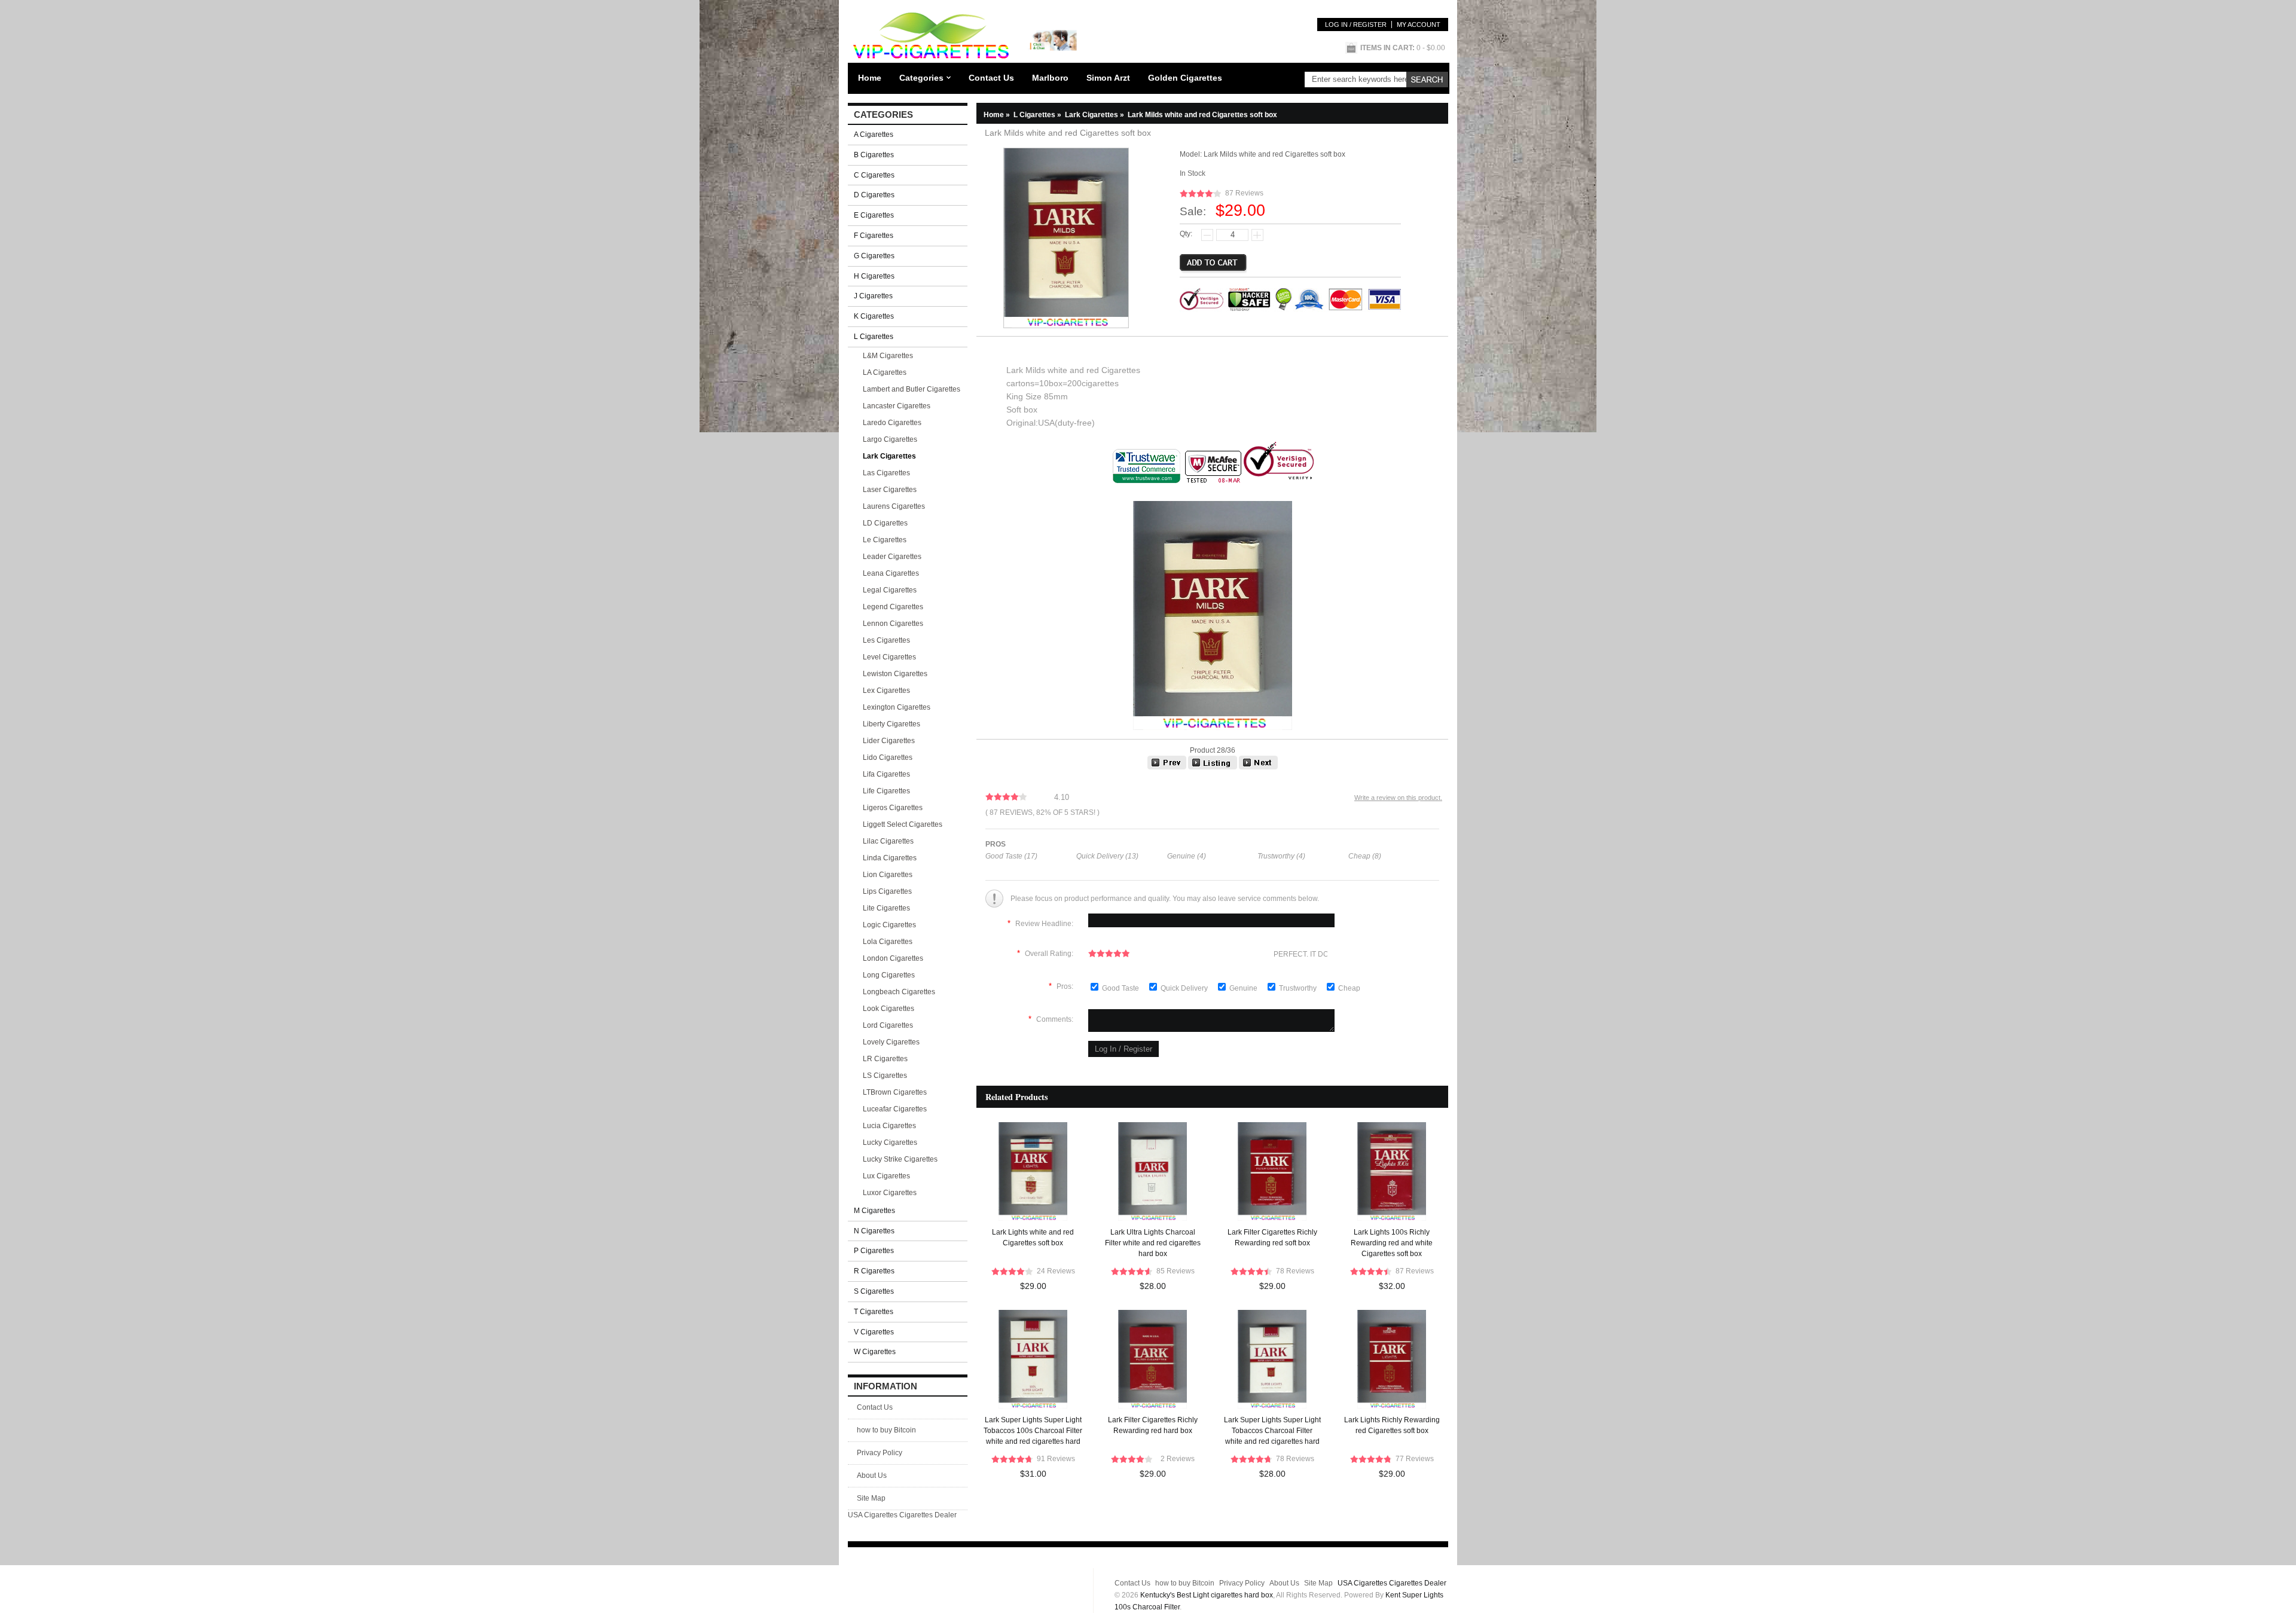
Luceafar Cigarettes (895, 1109)
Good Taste (1121, 988)
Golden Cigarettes (1185, 78)
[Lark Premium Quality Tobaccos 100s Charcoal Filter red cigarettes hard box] (1258, 767)
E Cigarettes (874, 215)
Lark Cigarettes (1095, 115)
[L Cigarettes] (1213, 767)
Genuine (1244, 988)
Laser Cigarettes (890, 490)
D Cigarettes (874, 195)
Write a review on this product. (1398, 798)
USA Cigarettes (873, 1515)
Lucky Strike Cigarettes (900, 1159)
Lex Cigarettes (886, 691)
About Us (872, 1475)
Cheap (1349, 988)
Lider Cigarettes (889, 741)
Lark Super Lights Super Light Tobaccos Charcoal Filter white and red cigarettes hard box (1272, 1432)
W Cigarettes (875, 1352)
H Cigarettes (874, 276)
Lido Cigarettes (888, 757)
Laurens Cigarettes (894, 506)
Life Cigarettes (886, 791)
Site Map (871, 1498)
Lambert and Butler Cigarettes (912, 389)
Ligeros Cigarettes (893, 808)
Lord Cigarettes (888, 1025)
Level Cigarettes (889, 657)
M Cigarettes (874, 1211)
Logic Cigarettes (889, 925)
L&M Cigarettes (888, 356)
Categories (921, 78)
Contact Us (991, 78)
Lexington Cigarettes (897, 707)
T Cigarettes (874, 1312)
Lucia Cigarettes (889, 1126)
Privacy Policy (880, 1453)
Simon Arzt (1108, 78)
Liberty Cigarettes (891, 724)
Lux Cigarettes (886, 1176)
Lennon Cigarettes (893, 624)
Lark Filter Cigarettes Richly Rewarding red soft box (1272, 1238)
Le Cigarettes (885, 540)
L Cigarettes (1038, 115)
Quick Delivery (1185, 988)
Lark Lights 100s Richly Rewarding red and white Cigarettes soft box (1392, 1243)
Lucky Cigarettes (890, 1142)
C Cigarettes (874, 175)
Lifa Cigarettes (886, 774)
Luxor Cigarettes (890, 1193)
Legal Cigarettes (890, 590)
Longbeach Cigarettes (899, 992)
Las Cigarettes (886, 473)
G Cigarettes (874, 256)
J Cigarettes (873, 296)
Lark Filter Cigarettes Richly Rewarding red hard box (1153, 1425)
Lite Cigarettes (886, 908)
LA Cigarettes (885, 372)
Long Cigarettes (889, 975)
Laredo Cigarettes (892, 423)
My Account (1419, 25)
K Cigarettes (874, 316)
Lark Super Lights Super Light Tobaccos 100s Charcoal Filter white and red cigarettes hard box (1033, 1432)
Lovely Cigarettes (891, 1042)
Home (870, 78)
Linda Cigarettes (890, 858)
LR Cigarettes (885, 1059)
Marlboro (1050, 78)
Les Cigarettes (886, 640)
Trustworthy (1299, 988)
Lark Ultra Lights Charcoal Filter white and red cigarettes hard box (1153, 1243)
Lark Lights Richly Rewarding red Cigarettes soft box (1392, 1425)
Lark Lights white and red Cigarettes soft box (1033, 1238)
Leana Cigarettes (891, 573)
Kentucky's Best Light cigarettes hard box (1207, 1595)
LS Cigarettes (885, 1076)
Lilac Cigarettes (888, 841)
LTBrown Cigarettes (895, 1092)
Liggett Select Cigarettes (903, 824)
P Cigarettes (874, 1251)
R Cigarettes (874, 1271)
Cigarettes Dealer (928, 1515)
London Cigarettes (893, 958)
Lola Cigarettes (888, 942)
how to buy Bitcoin (886, 1430)
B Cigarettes (874, 155)
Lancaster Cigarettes (897, 406)
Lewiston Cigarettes (895, 674)
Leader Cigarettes (892, 557)
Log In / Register (1356, 25)
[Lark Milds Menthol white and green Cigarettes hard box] (1167, 767)
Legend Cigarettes (893, 607)
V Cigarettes (874, 1332)
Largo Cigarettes (890, 439)
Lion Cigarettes (888, 875)
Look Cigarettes (889, 1009)
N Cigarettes (874, 1231)
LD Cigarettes (885, 523)
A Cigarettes (874, 135)
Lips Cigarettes (887, 891)
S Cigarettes (874, 1291)
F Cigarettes (874, 236)
